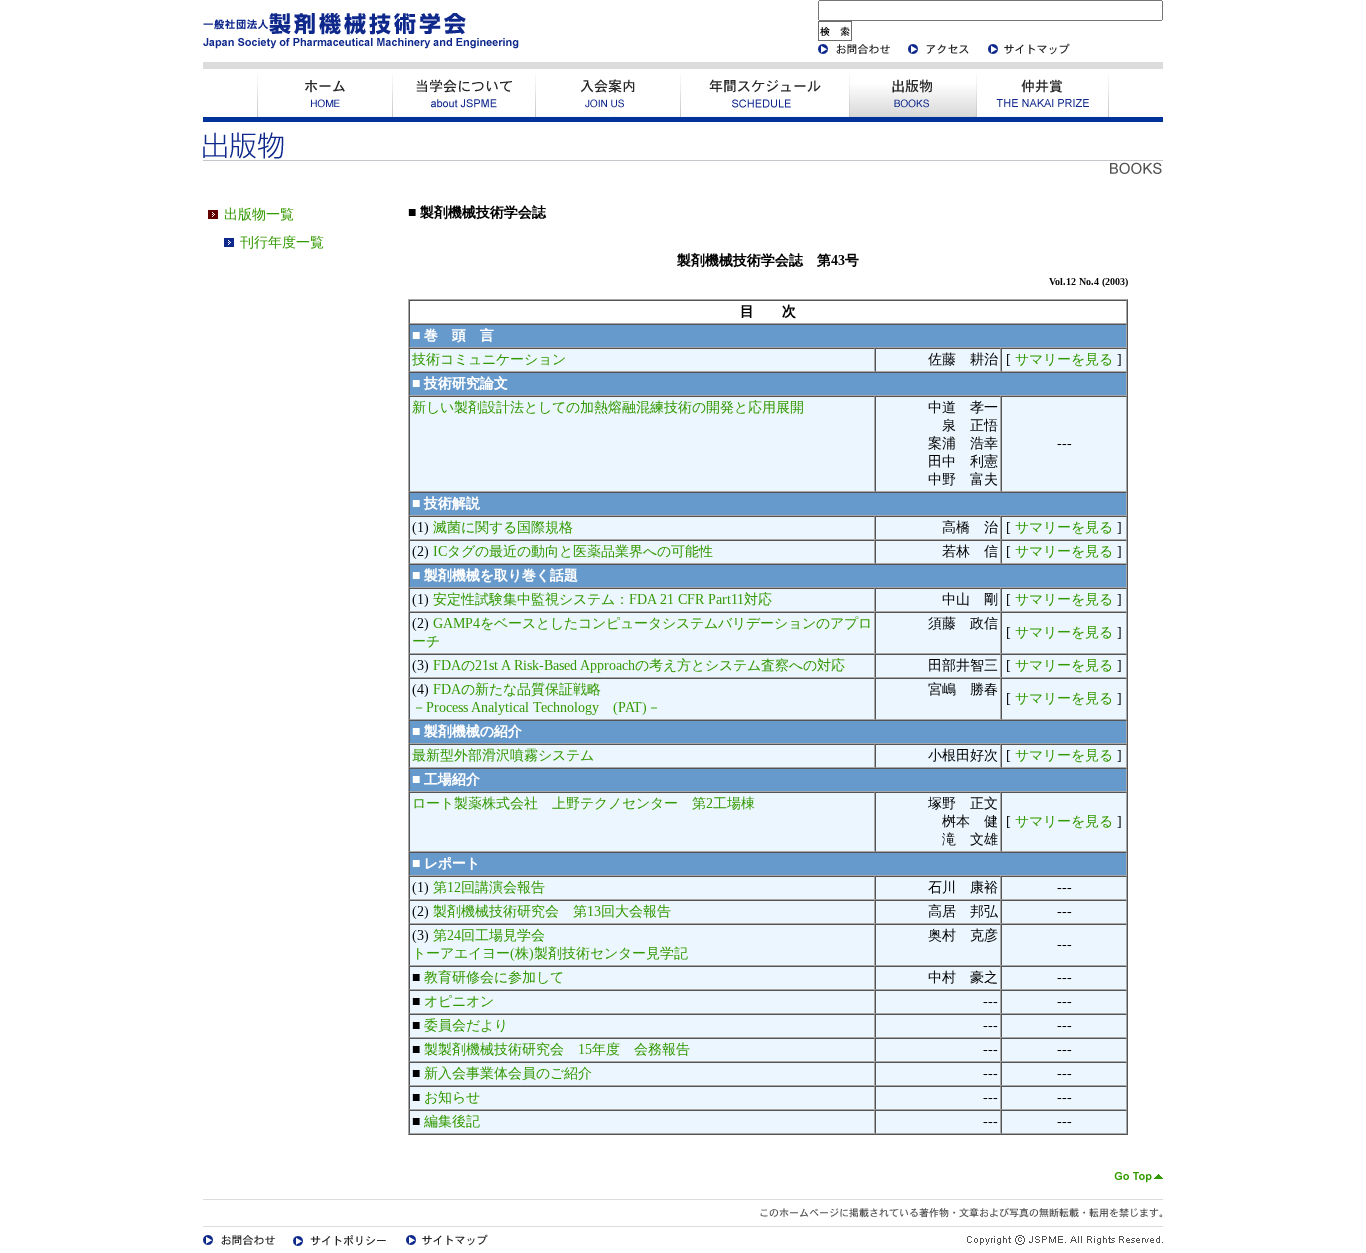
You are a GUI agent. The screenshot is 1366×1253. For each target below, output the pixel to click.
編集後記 (452, 1121)
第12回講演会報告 (489, 887)
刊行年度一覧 (282, 242)
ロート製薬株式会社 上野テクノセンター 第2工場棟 (583, 803)
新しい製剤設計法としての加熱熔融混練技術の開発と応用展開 (608, 407)
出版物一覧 (259, 214)
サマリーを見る (1064, 359)
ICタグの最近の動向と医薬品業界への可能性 (573, 551)
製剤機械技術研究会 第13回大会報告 (552, 911)
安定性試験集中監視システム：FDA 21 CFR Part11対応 (602, 599)
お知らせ (452, 1097)
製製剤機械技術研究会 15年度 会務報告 (557, 1049)
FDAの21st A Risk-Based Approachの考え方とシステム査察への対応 (639, 665)
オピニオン (459, 1001)
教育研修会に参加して (494, 977)
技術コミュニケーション (489, 359)
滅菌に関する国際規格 (503, 527)
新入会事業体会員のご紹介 (508, 1073)
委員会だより (466, 1025)
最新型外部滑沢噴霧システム (503, 755)
